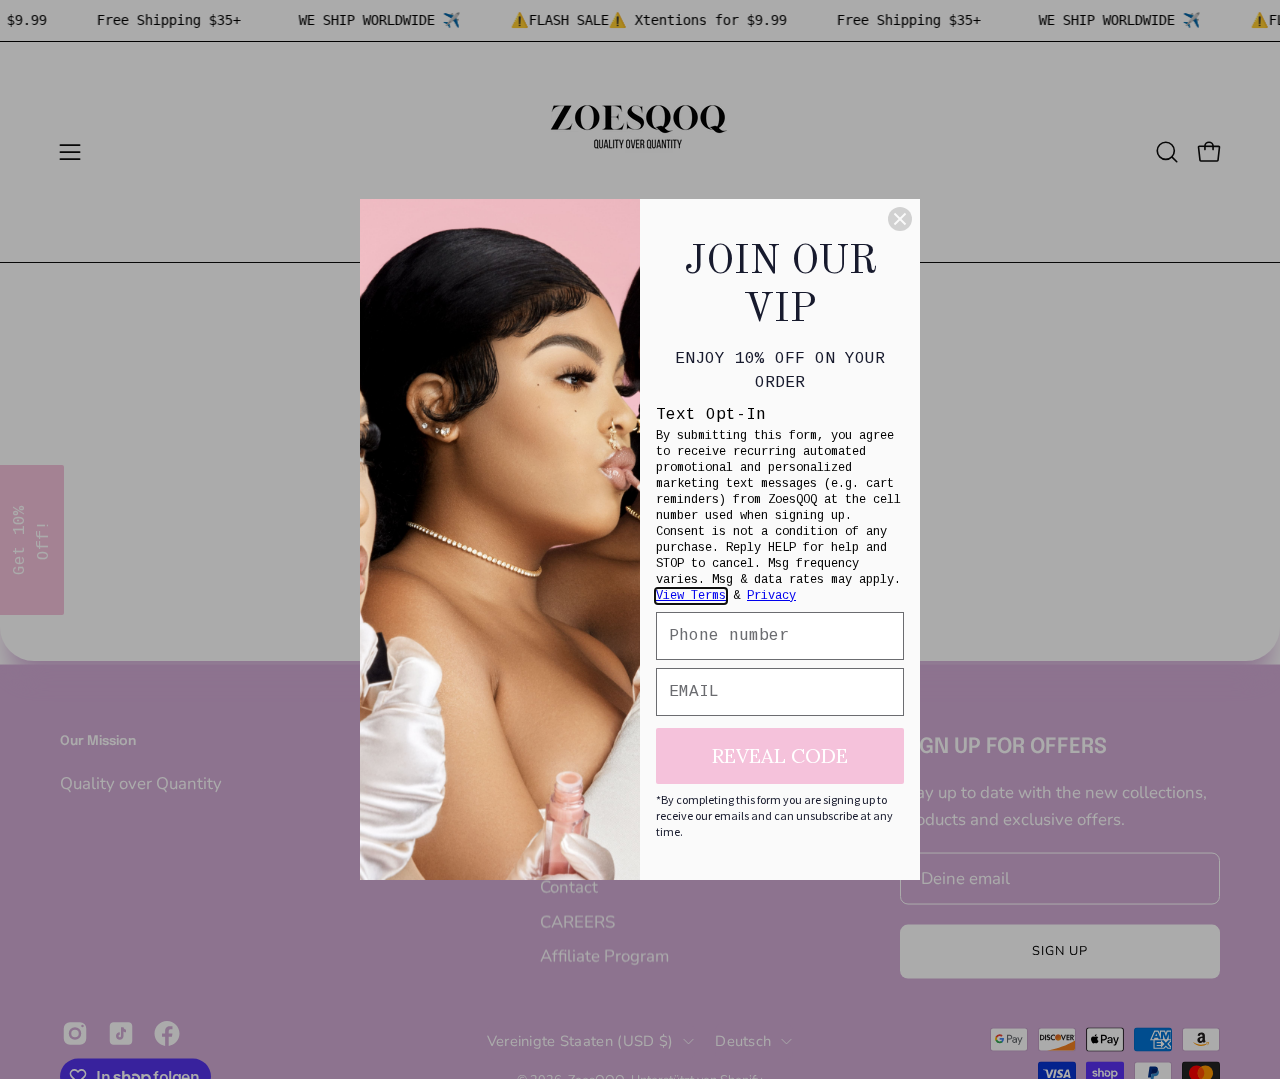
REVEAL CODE (780, 755)
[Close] (900, 219)
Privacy (771, 596)
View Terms (691, 596)
